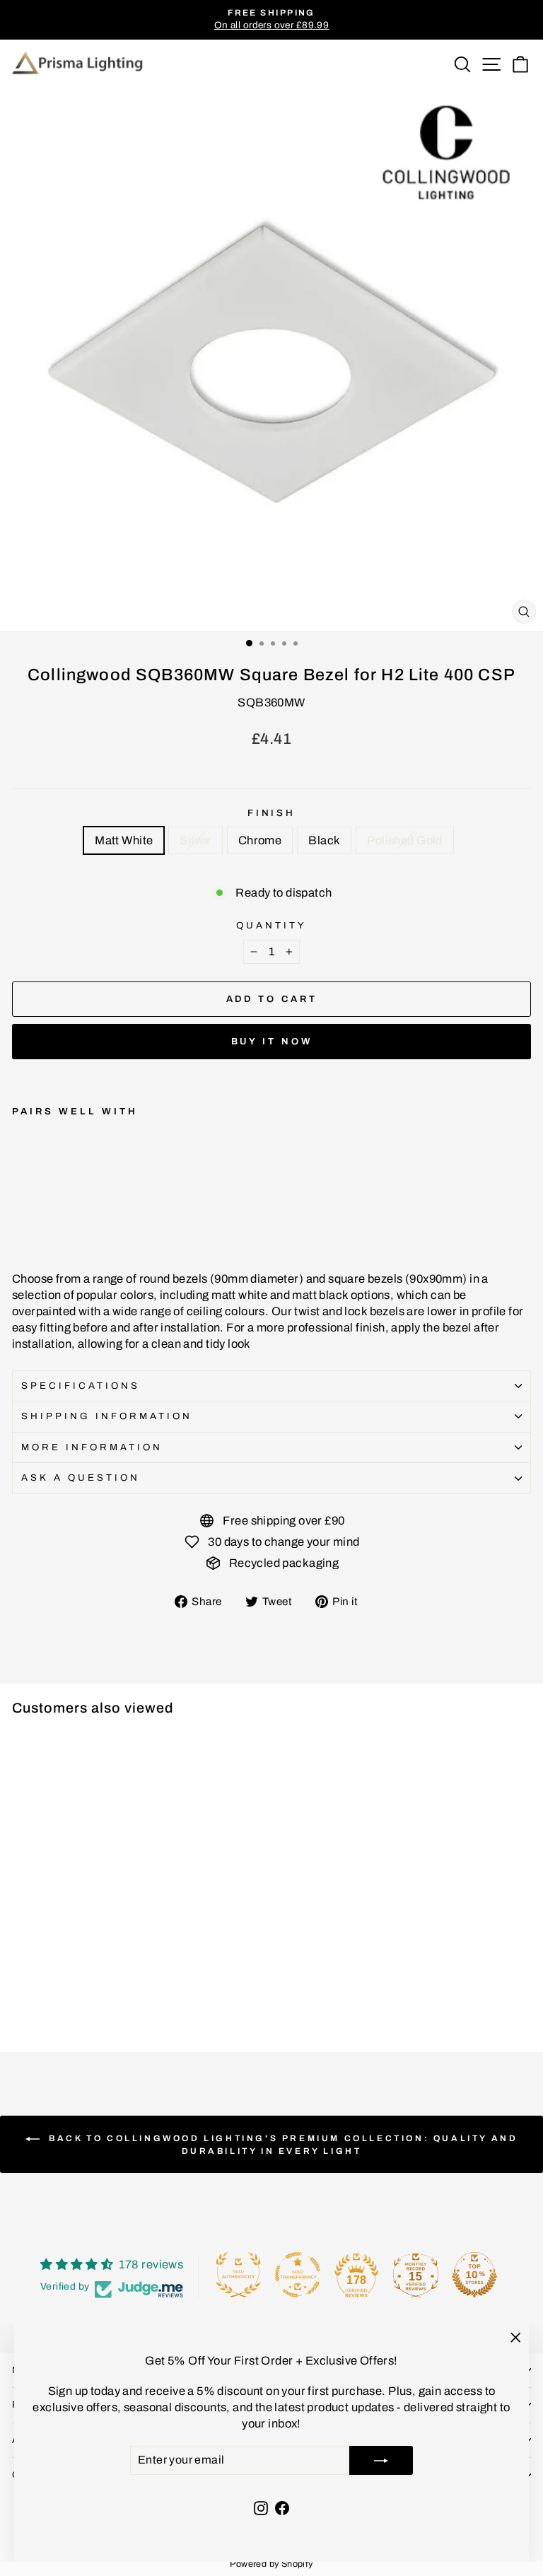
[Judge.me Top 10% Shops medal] (474, 2275)
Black (324, 840)
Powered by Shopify (271, 2564)
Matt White (124, 840)
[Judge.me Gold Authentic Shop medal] (238, 2275)
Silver (195, 840)
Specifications (81, 1386)
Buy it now (272, 1042)
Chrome (260, 840)
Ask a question (81, 1478)
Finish (272, 813)
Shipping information (107, 1416)
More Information (92, 1447)
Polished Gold (404, 840)
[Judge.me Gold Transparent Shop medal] (298, 2275)
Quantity (271, 925)
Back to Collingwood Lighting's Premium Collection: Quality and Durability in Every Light (282, 2145)
